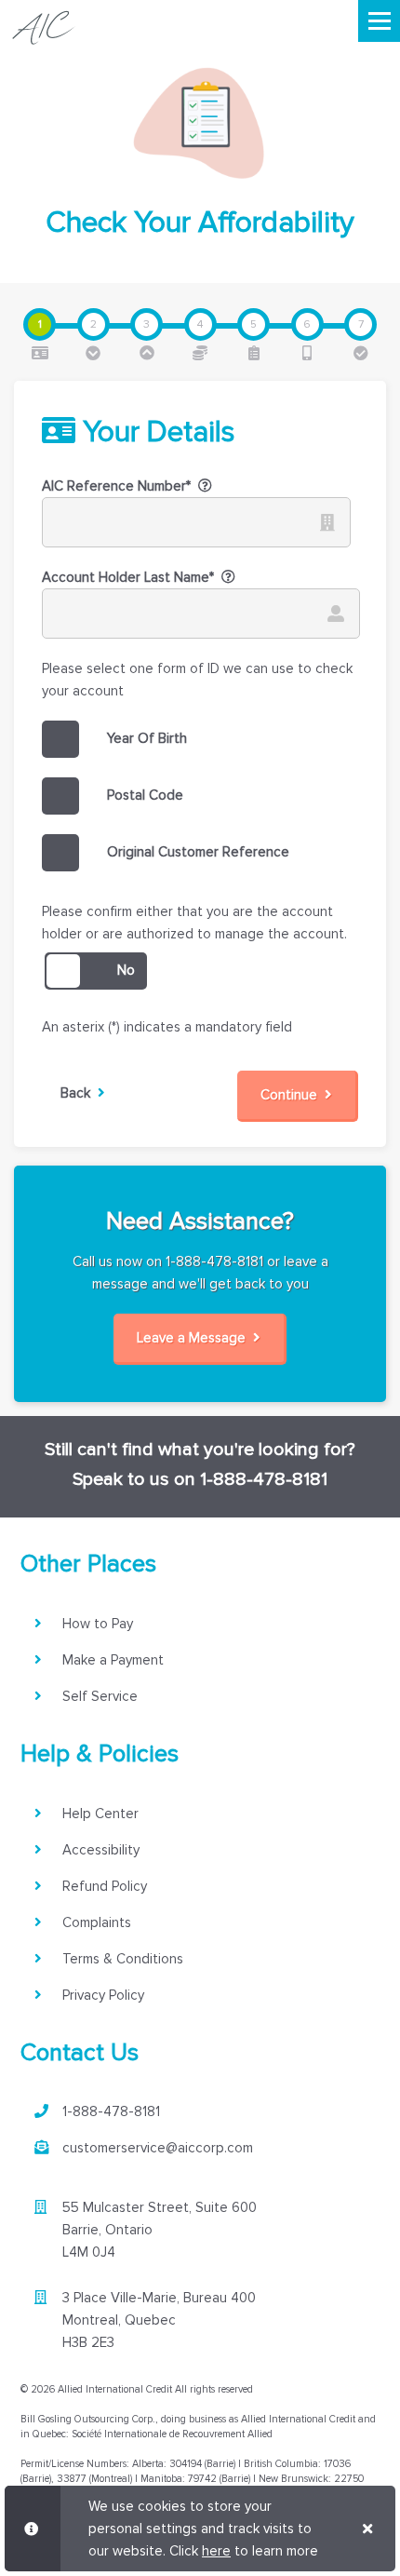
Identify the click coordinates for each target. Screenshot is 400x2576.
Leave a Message (195, 1338)
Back (79, 1093)
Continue (293, 1095)
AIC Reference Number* (116, 486)
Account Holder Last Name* (128, 577)
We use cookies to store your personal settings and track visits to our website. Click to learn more (203, 2529)
